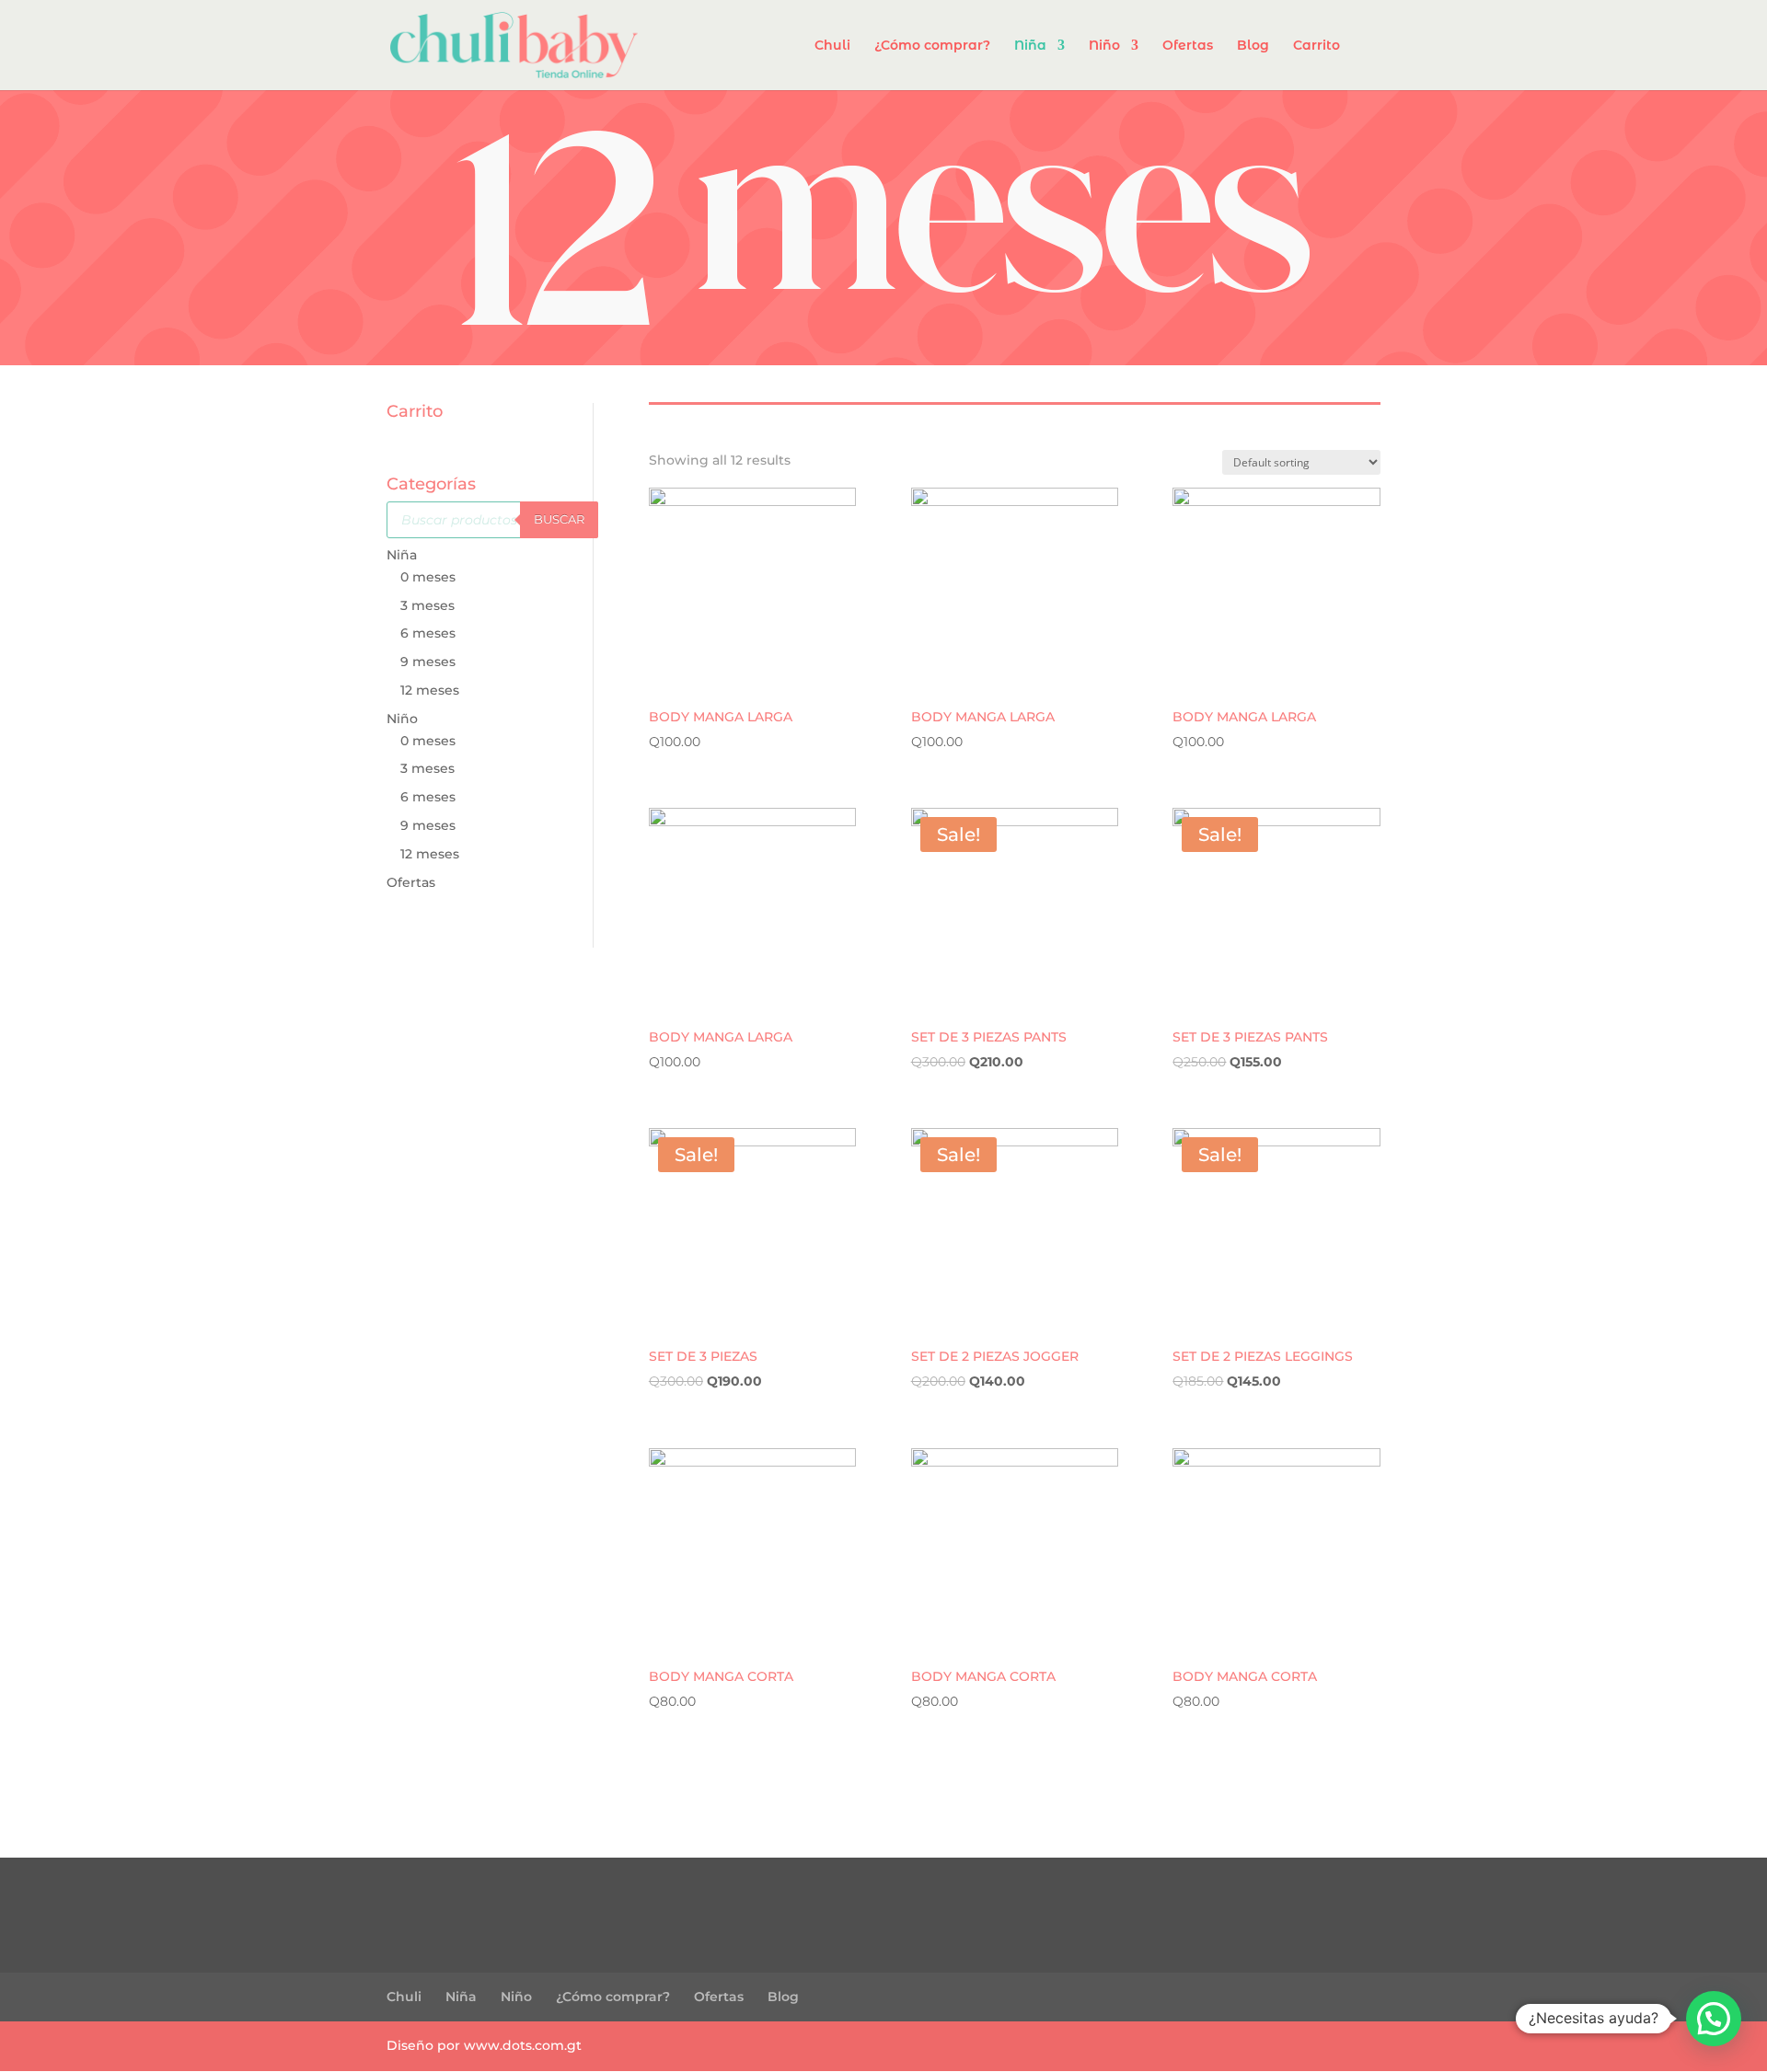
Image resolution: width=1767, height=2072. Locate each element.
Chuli (832, 46)
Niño (1104, 46)
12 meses (430, 690)
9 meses (428, 662)
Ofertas (1188, 46)
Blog (1253, 46)
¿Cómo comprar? (932, 46)
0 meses (428, 577)
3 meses (427, 605)
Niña (1030, 46)
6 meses (428, 633)
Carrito (1317, 46)
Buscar (559, 519)
